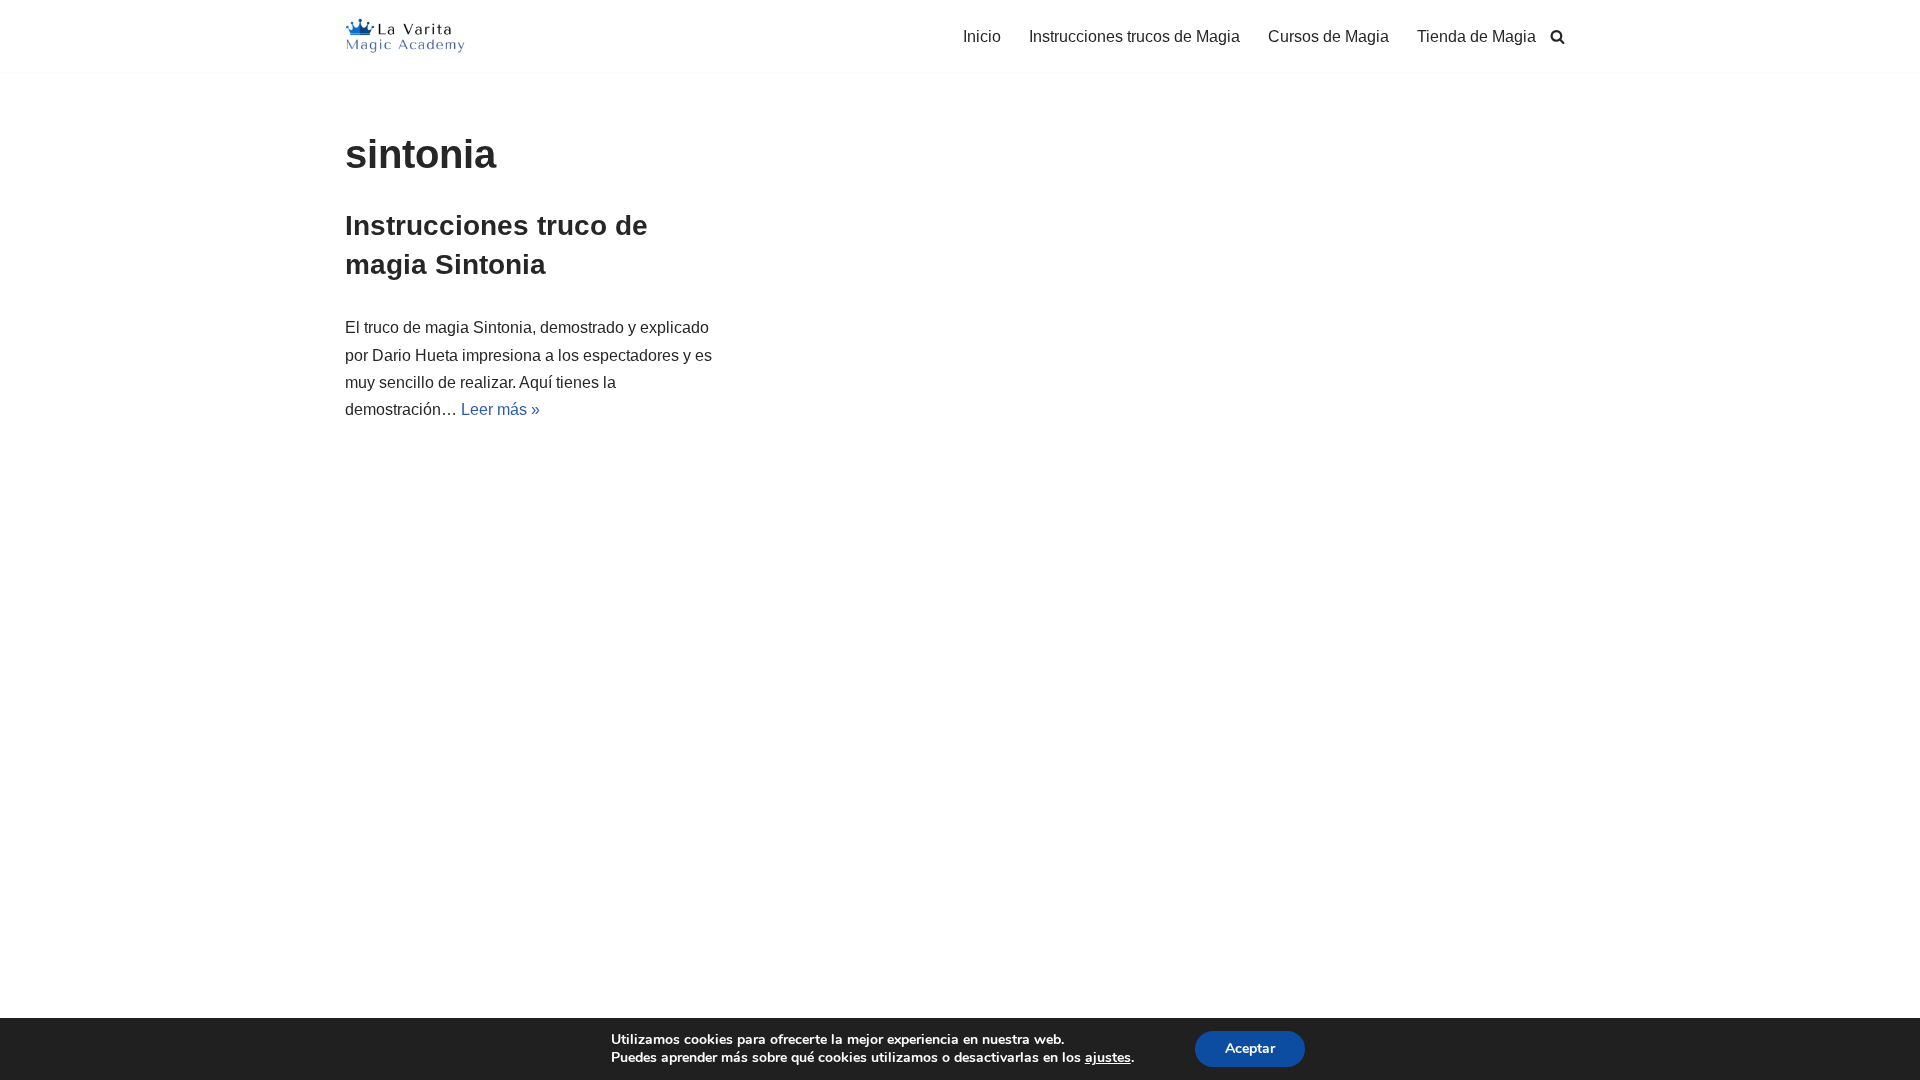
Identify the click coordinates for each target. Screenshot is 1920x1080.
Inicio (982, 36)
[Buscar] (1557, 36)
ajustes (1108, 1058)
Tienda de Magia (1476, 36)
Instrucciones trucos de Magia (1134, 36)
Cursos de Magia (1328, 36)
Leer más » (500, 409)
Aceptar (1250, 1048)
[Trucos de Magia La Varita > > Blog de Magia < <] (405, 36)
